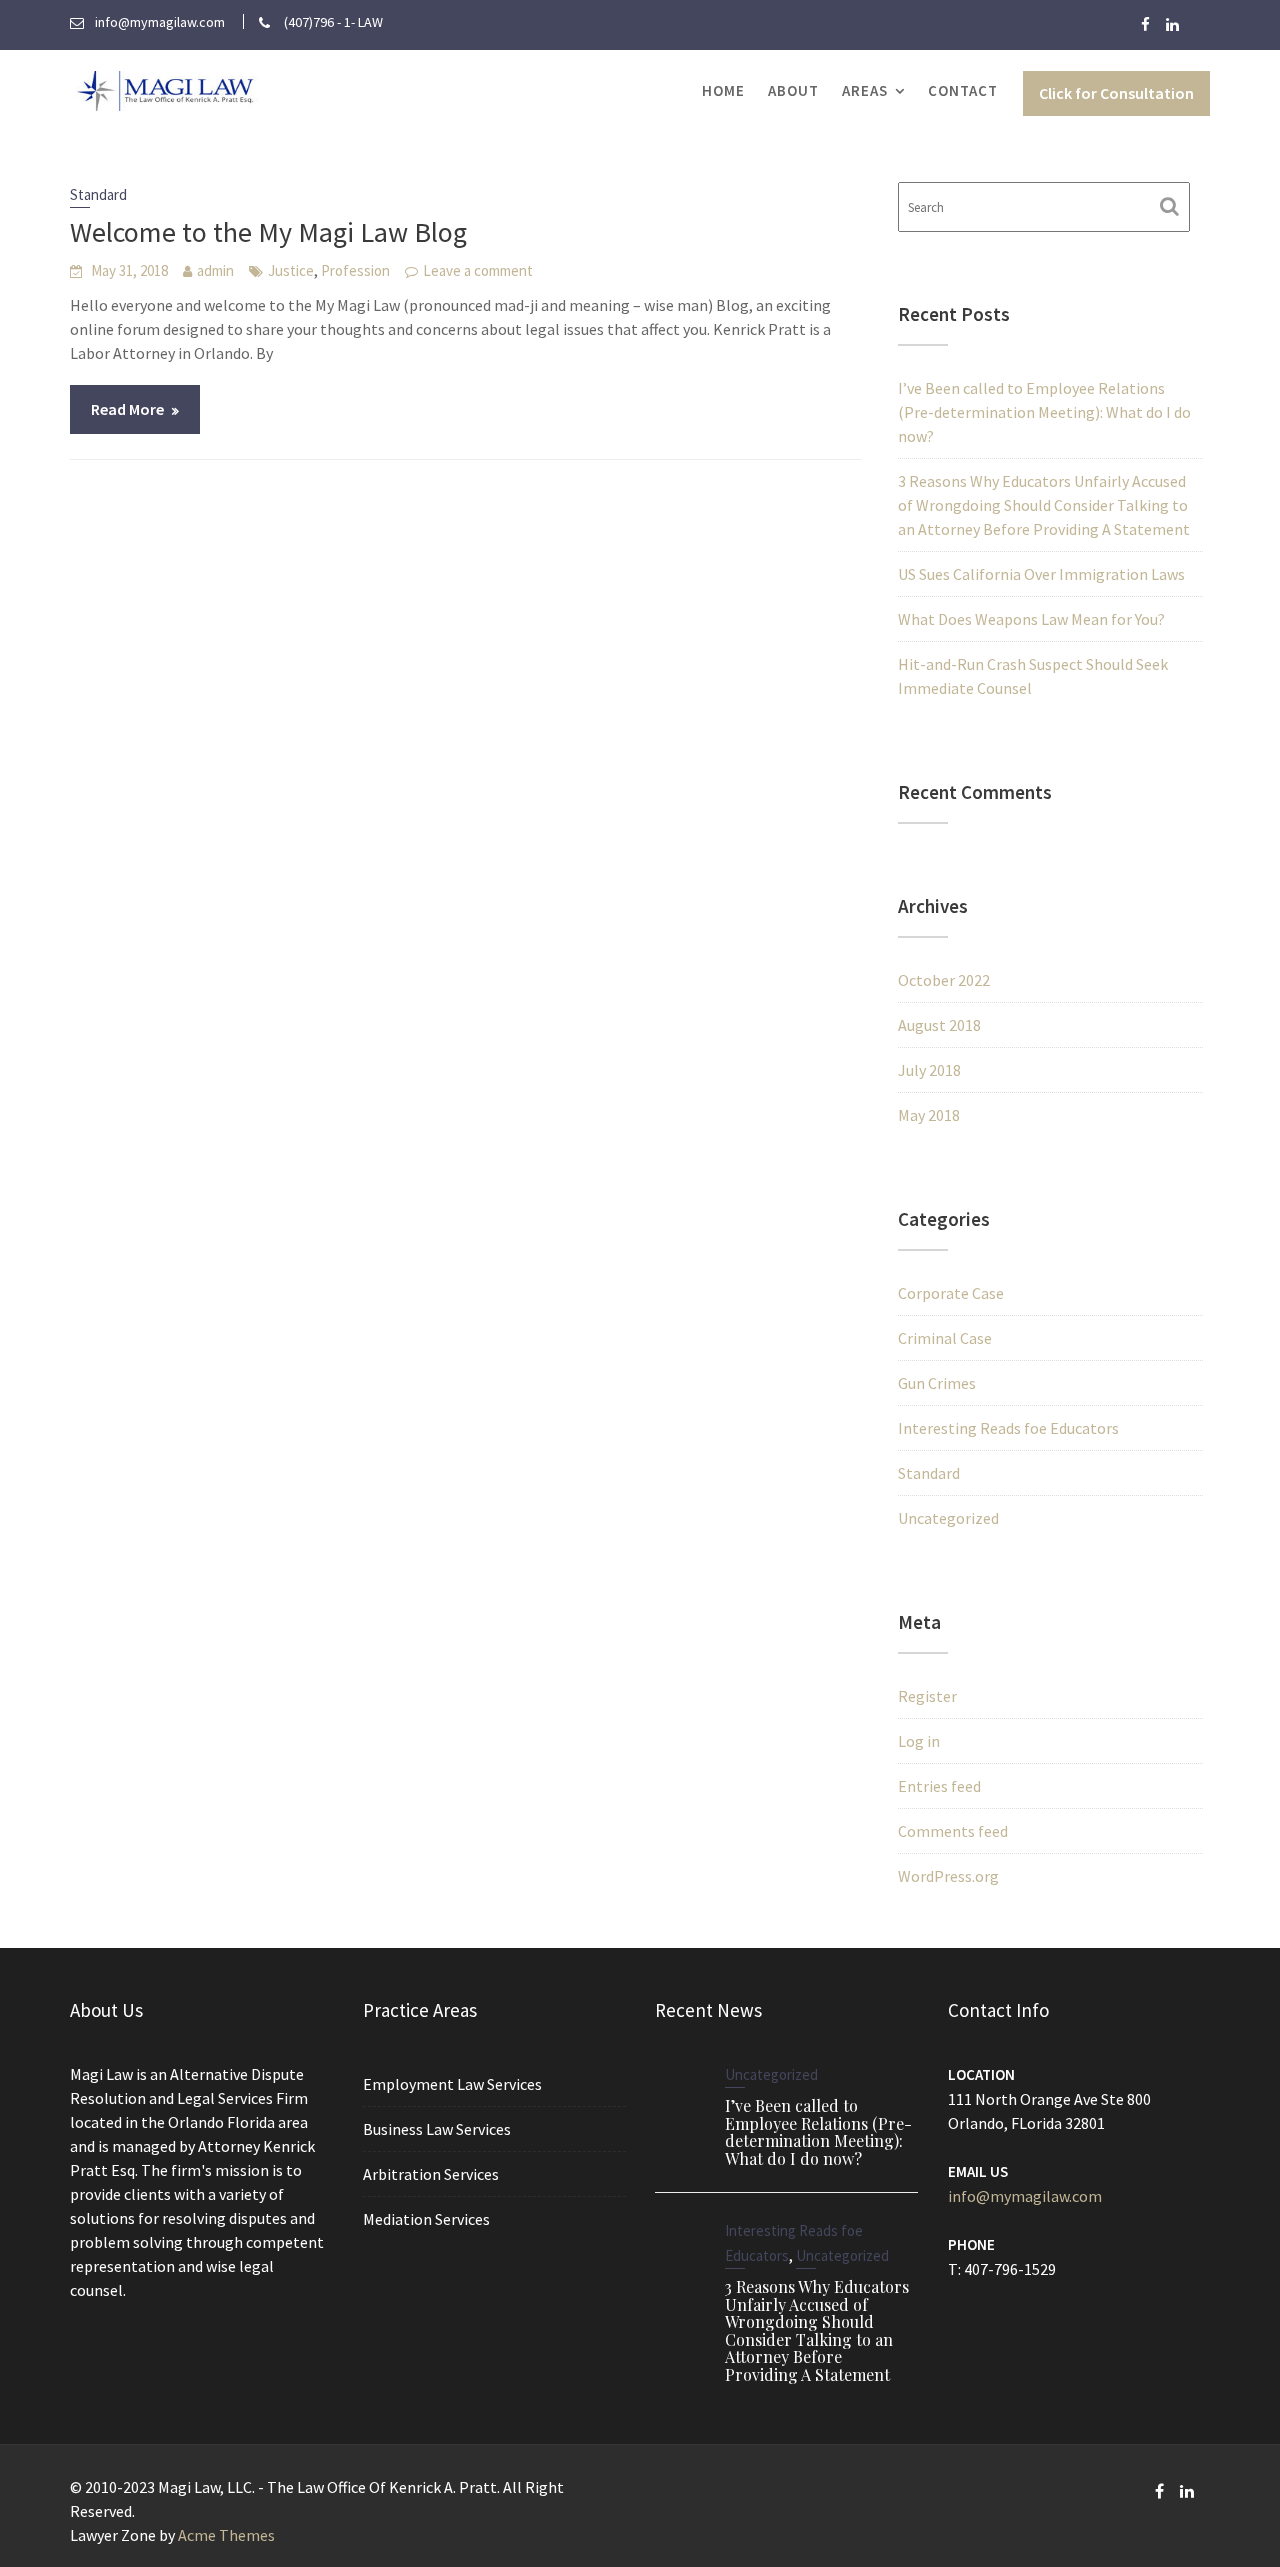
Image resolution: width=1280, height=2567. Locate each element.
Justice (291, 270)
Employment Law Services (452, 2084)
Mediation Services (426, 2219)
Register (927, 1696)
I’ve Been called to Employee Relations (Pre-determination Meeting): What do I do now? (1044, 412)
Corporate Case (951, 1293)
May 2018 (929, 1115)
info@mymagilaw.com (1025, 2196)
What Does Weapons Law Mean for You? (1031, 619)
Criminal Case (945, 1338)
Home (723, 90)
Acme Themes (226, 2535)
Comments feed (953, 1831)
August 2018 (939, 1025)
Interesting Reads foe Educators (1008, 1428)
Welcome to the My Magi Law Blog (268, 232)
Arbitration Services (431, 2174)
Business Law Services (437, 2129)
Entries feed (939, 1786)
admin (215, 270)
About (793, 90)
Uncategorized (948, 1518)
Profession (355, 270)
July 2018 (929, 1070)
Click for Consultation (1116, 93)
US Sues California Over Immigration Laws (1041, 574)
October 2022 (944, 980)
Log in (919, 1741)
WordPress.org (948, 1876)
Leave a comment (478, 270)
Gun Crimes (937, 1383)
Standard (98, 194)
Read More (127, 409)
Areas (865, 90)
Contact (963, 90)
